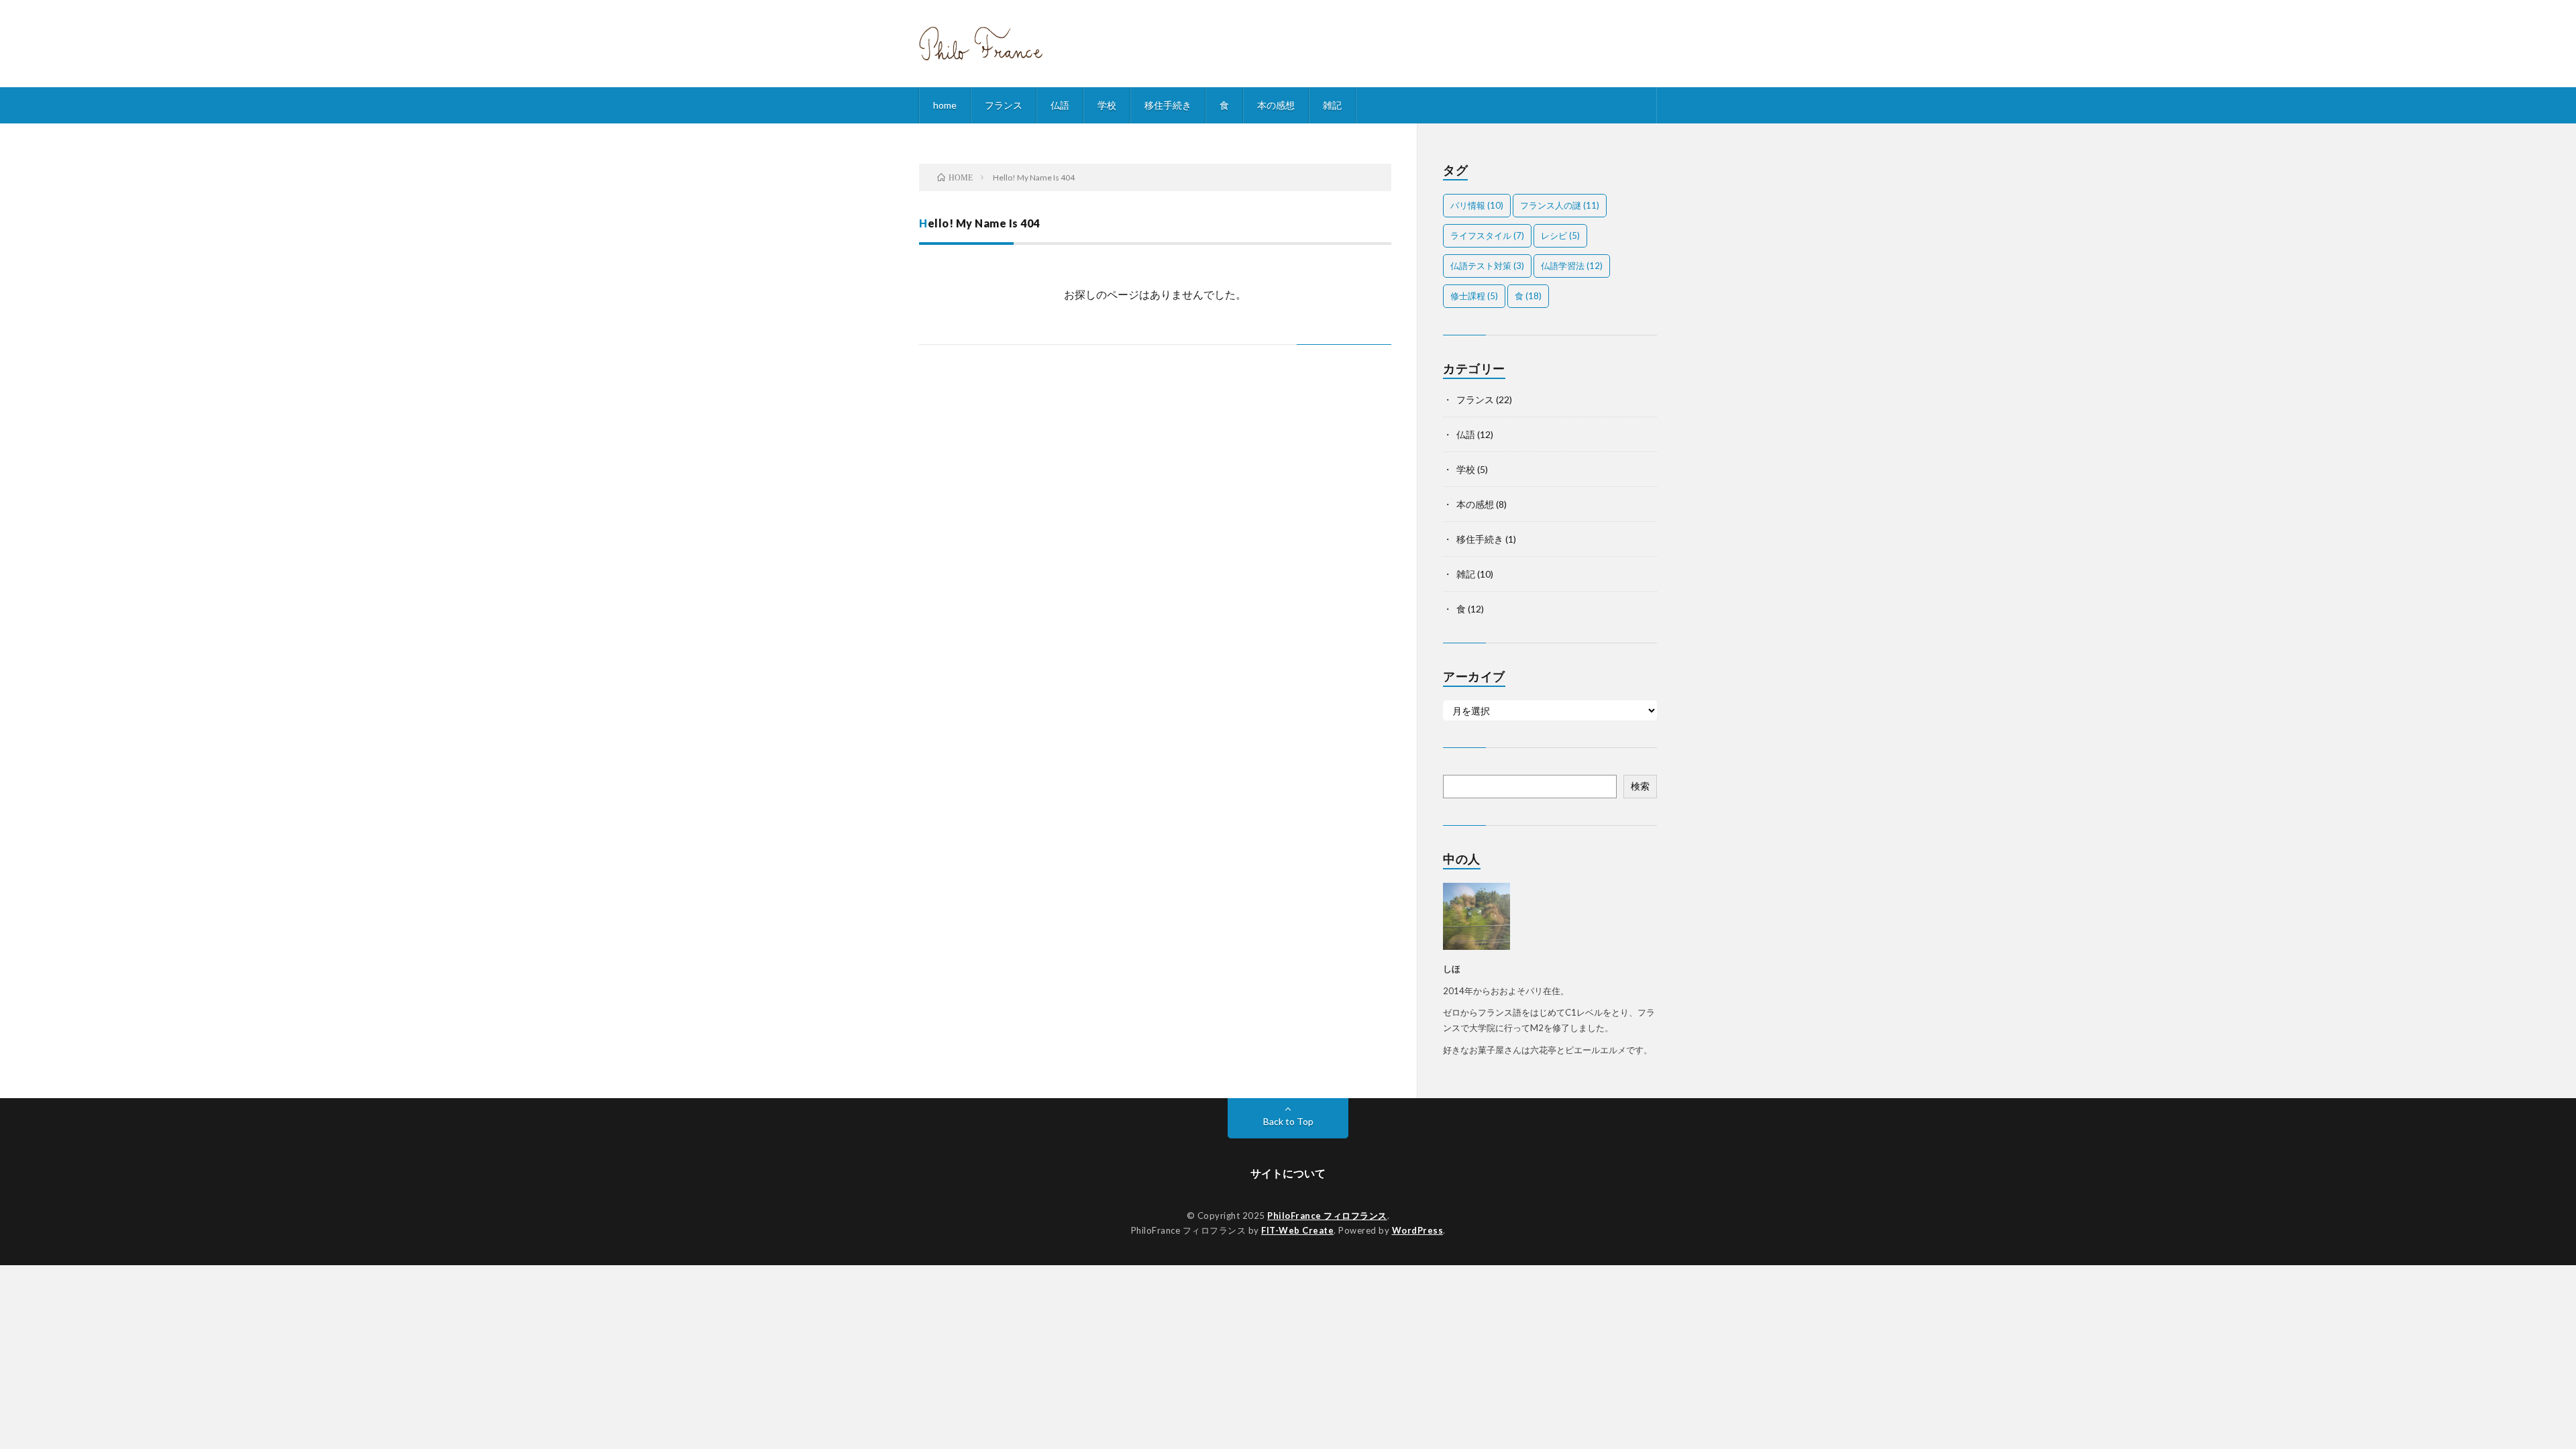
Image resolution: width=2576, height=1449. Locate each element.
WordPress (1418, 1230)
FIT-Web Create (1297, 1230)
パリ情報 (1477, 205)
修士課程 (1474, 296)
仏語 (1060, 105)
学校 (1107, 105)
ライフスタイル (1487, 235)
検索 (1640, 786)
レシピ (1560, 235)
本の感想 (1276, 105)
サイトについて (1288, 1173)
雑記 (1332, 105)
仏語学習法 (1572, 266)
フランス (1004, 105)
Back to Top (1288, 1121)
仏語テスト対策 (1487, 266)
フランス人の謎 (1560, 205)
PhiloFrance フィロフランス (1327, 1216)
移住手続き (1168, 105)
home (945, 105)
